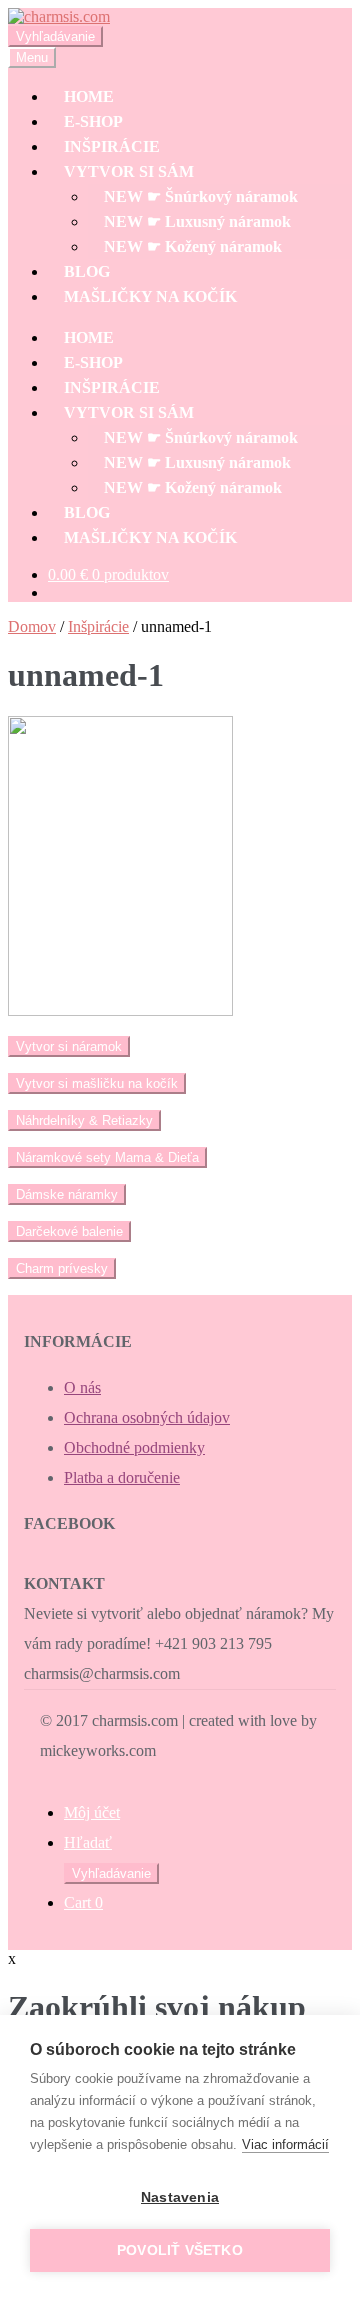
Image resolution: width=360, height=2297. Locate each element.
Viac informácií (285, 2144)
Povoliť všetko (180, 2250)
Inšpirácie (98, 626)
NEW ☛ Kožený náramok (193, 246)
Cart (83, 1902)
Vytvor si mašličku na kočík (97, 1083)
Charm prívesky (62, 1268)
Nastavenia (180, 2197)
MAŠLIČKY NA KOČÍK (150, 296)
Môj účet (92, 1812)
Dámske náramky (67, 1194)
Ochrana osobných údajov (147, 1417)
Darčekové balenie (69, 1231)
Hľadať (88, 1842)
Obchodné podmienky (134, 1447)
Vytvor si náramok (69, 1046)
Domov (32, 626)
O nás (82, 1387)
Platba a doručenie (122, 1477)
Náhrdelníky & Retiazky (84, 1120)
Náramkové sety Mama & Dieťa (107, 1157)
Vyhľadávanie (55, 36)
